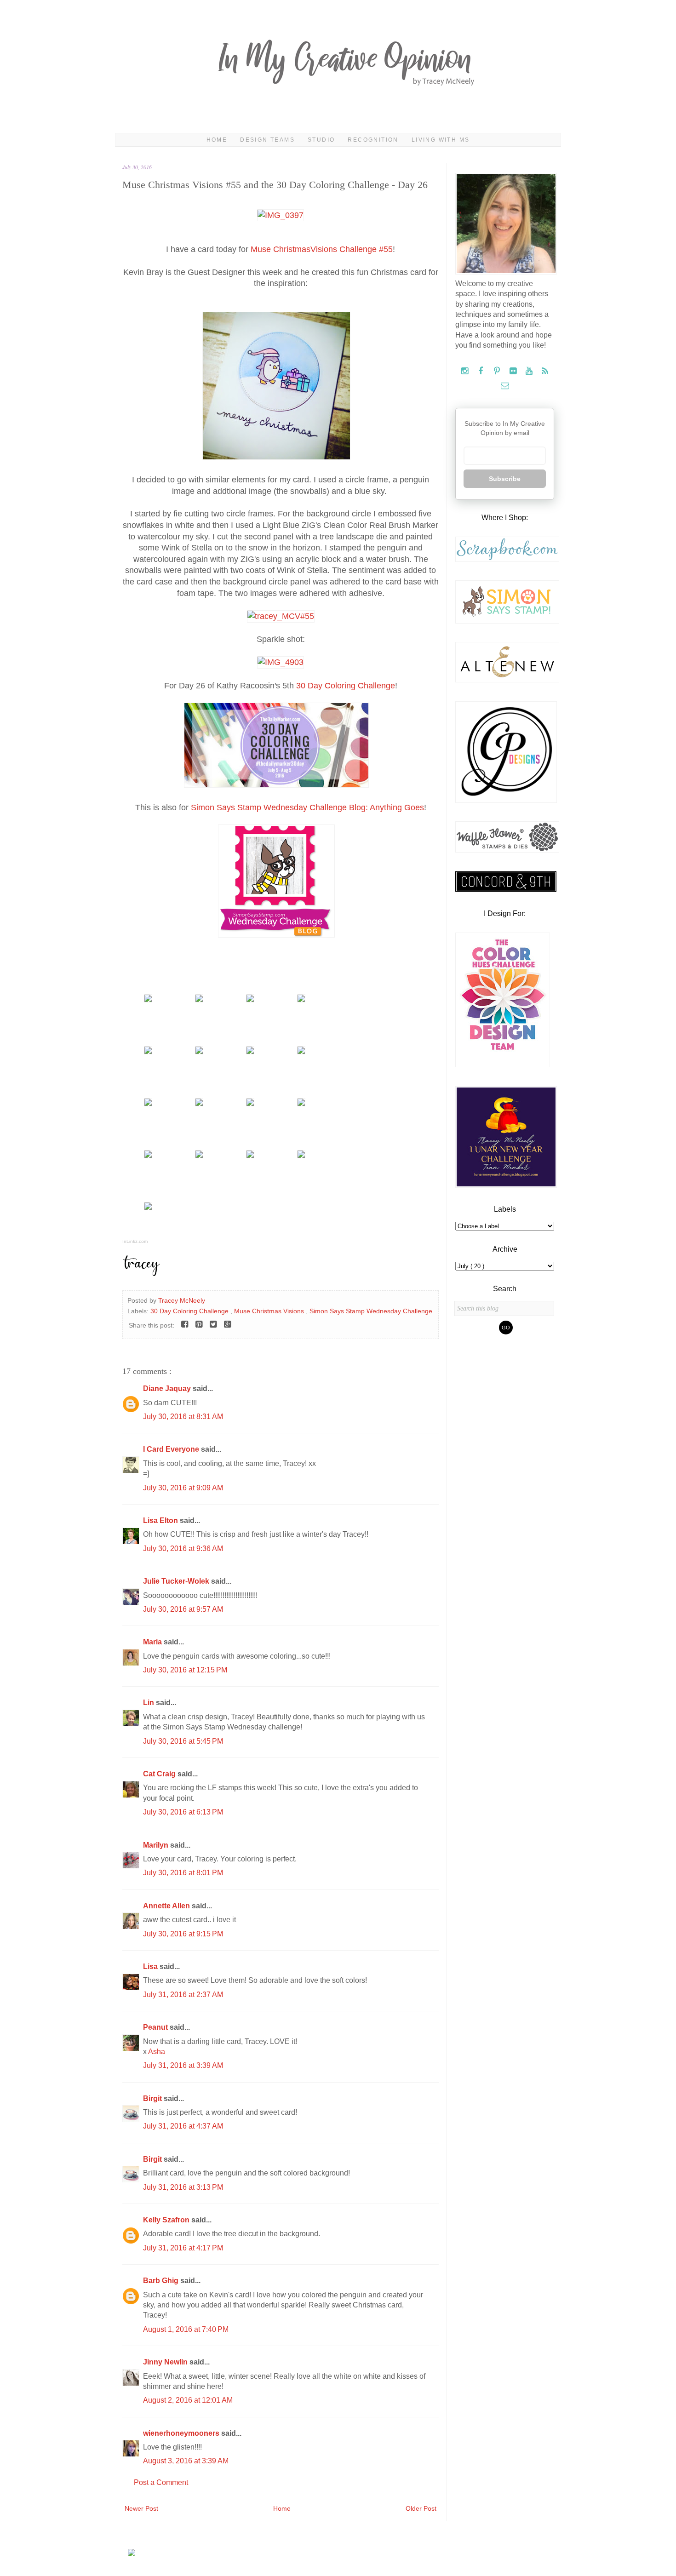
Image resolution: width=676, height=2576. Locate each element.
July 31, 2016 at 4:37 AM (183, 2126)
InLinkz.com (135, 1241)
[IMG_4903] (281, 662)
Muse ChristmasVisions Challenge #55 (322, 249)
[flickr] (514, 371)
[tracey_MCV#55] (281, 616)
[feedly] (545, 371)
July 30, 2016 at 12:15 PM (185, 1670)
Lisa (151, 1966)
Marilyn (157, 1845)
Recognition (373, 140)
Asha (157, 2052)
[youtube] (530, 371)
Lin (149, 1703)
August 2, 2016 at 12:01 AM (188, 2400)
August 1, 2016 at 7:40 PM (186, 2329)
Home (217, 140)
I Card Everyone (172, 1449)
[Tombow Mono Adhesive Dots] (250, 1104)
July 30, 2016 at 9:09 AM (183, 1488)
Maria (153, 1642)
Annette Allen (167, 1906)
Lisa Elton (161, 1520)
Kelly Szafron (167, 2220)
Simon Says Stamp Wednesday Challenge (371, 1311)
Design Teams (267, 140)
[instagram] (466, 371)
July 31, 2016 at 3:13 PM (183, 2187)
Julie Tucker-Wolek (177, 1581)
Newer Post (141, 2508)
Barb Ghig (162, 2281)
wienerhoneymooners (182, 2433)
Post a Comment (161, 2482)
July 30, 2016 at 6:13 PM (183, 1812)
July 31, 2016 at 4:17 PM (183, 2248)
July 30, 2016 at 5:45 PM (183, 1741)
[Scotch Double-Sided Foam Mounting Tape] (148, 1208)
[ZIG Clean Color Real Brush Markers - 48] (301, 1104)
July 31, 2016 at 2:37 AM (183, 1995)
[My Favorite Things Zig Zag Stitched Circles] (199, 1156)
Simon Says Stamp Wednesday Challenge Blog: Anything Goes (307, 807)
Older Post (421, 2508)
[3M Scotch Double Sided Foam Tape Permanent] (301, 1156)
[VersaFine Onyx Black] (199, 1104)
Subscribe (505, 479)
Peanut (156, 2027)
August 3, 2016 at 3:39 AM (186, 2461)
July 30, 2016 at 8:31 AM (183, 1417)
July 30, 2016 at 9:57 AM (183, 1609)
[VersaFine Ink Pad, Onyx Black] (148, 1104)
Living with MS (441, 140)
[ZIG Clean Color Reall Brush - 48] (148, 1156)
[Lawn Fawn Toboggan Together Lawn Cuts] (250, 1052)
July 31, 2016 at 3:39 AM (183, 2065)
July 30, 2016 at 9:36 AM (183, 1548)
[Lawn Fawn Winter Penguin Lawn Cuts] (250, 1000)
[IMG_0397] (281, 215)
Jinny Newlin (166, 2362)
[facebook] (482, 371)
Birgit (153, 2098)
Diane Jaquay (168, 1388)
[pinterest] (498, 371)
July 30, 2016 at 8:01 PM (183, 1873)
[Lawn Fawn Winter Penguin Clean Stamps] (148, 1000)
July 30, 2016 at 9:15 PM (183, 1934)
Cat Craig (160, 1774)
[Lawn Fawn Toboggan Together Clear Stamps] (148, 1052)
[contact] (505, 386)
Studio (321, 140)
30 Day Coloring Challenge (346, 686)
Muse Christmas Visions (270, 1311)
